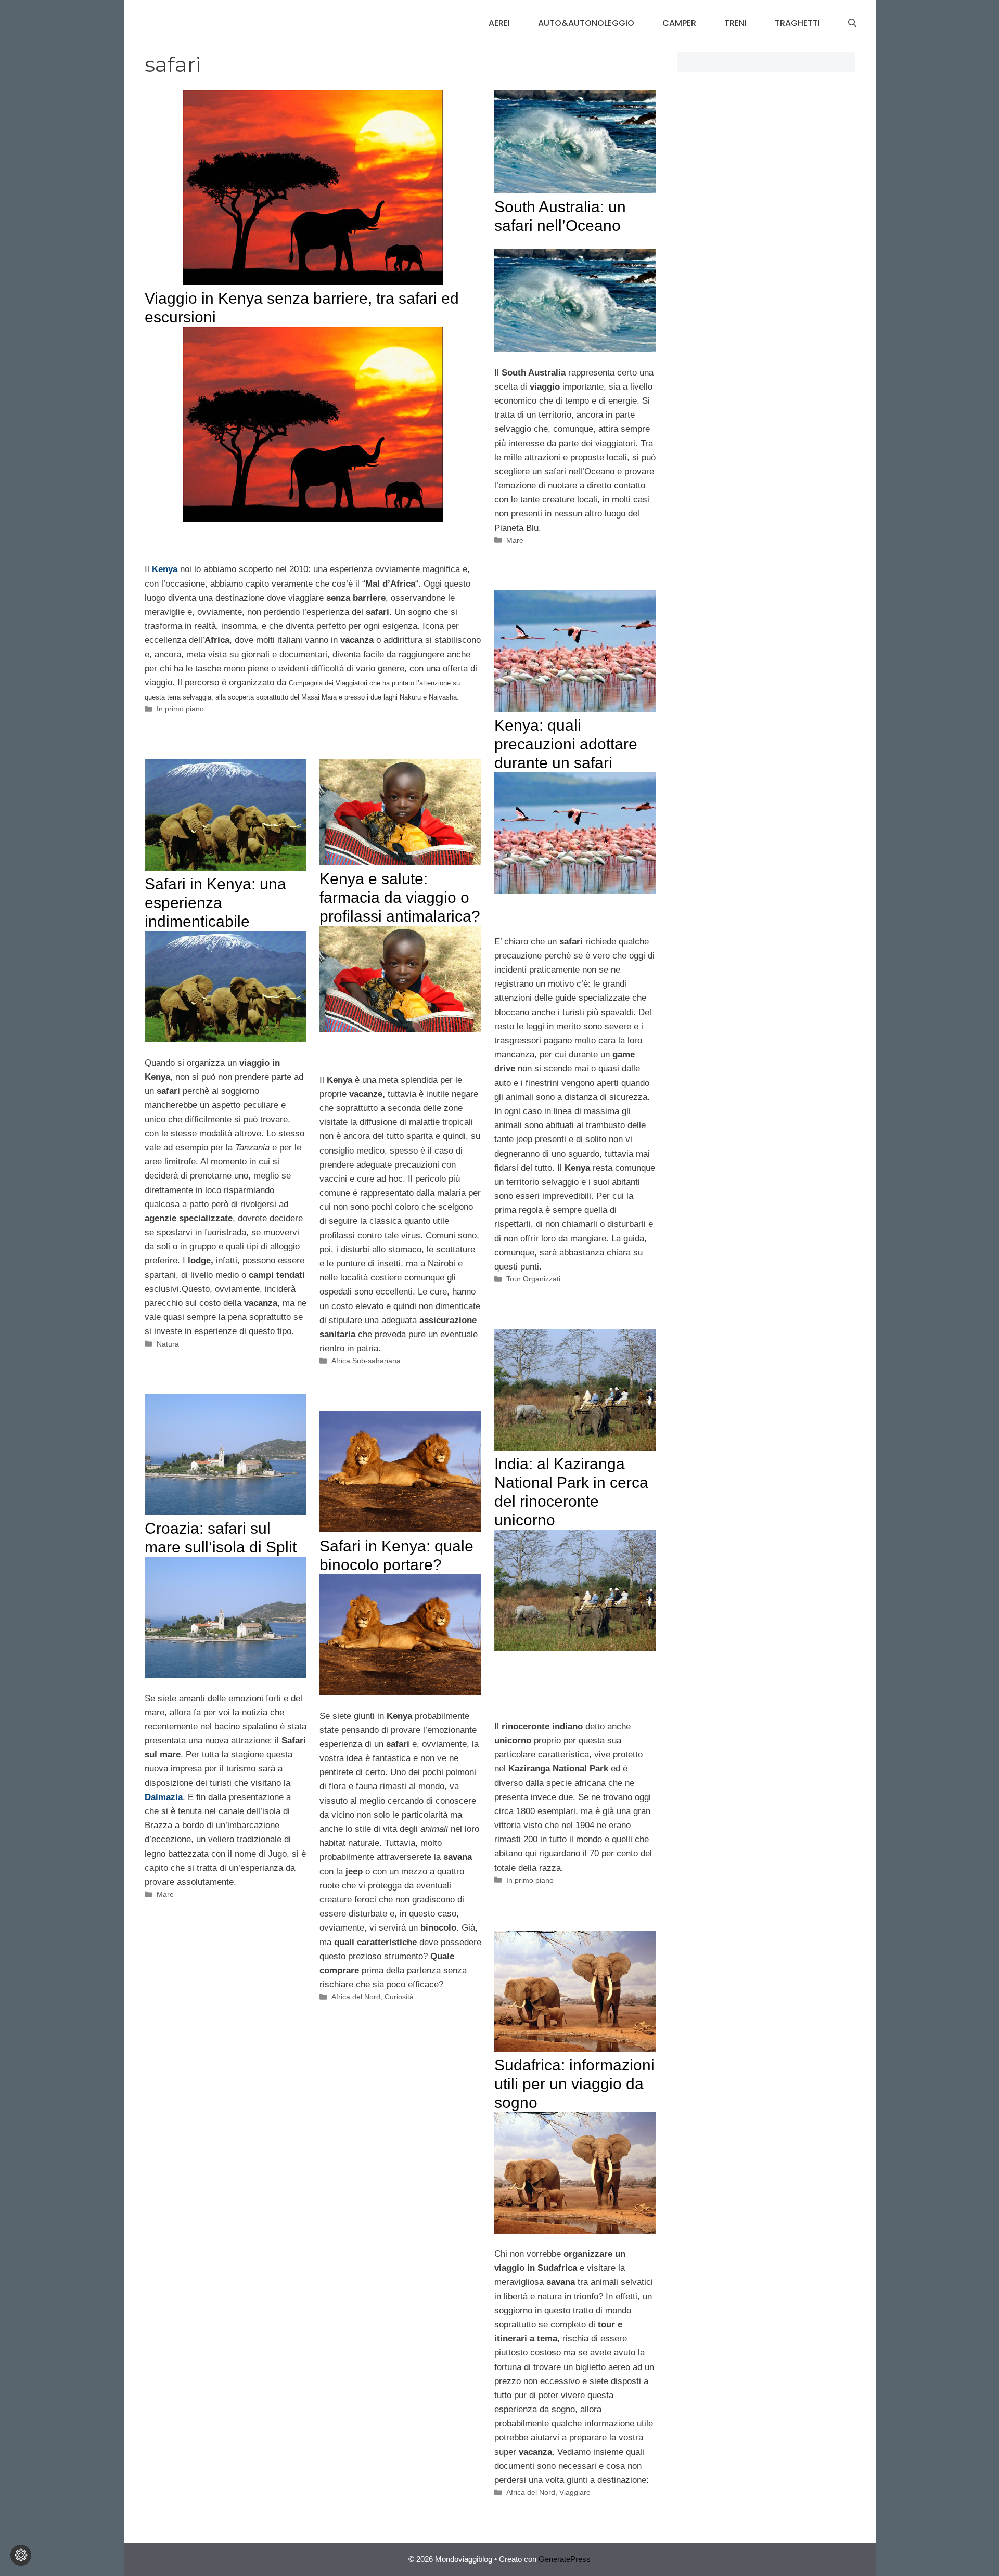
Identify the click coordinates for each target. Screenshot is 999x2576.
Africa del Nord (356, 1997)
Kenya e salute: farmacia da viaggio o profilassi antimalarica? (400, 897)
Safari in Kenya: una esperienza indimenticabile (215, 903)
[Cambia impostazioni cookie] (21, 2555)
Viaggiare (575, 2492)
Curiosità (399, 1997)
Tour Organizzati (533, 1279)
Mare (515, 540)
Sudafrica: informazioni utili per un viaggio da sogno (574, 2084)
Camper (679, 23)
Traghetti (797, 23)
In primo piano (180, 709)
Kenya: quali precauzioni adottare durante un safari (566, 744)
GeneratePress (565, 2559)
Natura (168, 1344)
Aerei (499, 23)
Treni (735, 23)
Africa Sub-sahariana (366, 1361)
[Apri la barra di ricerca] (852, 23)
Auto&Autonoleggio (586, 23)
